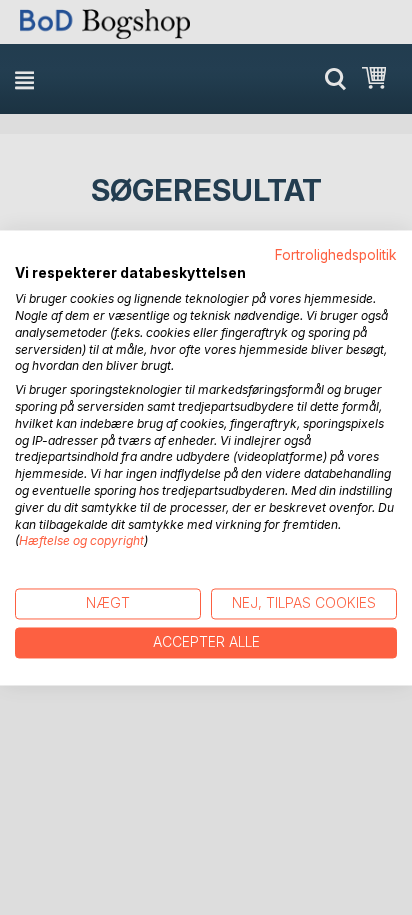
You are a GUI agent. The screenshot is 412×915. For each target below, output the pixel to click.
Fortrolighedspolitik (336, 255)
